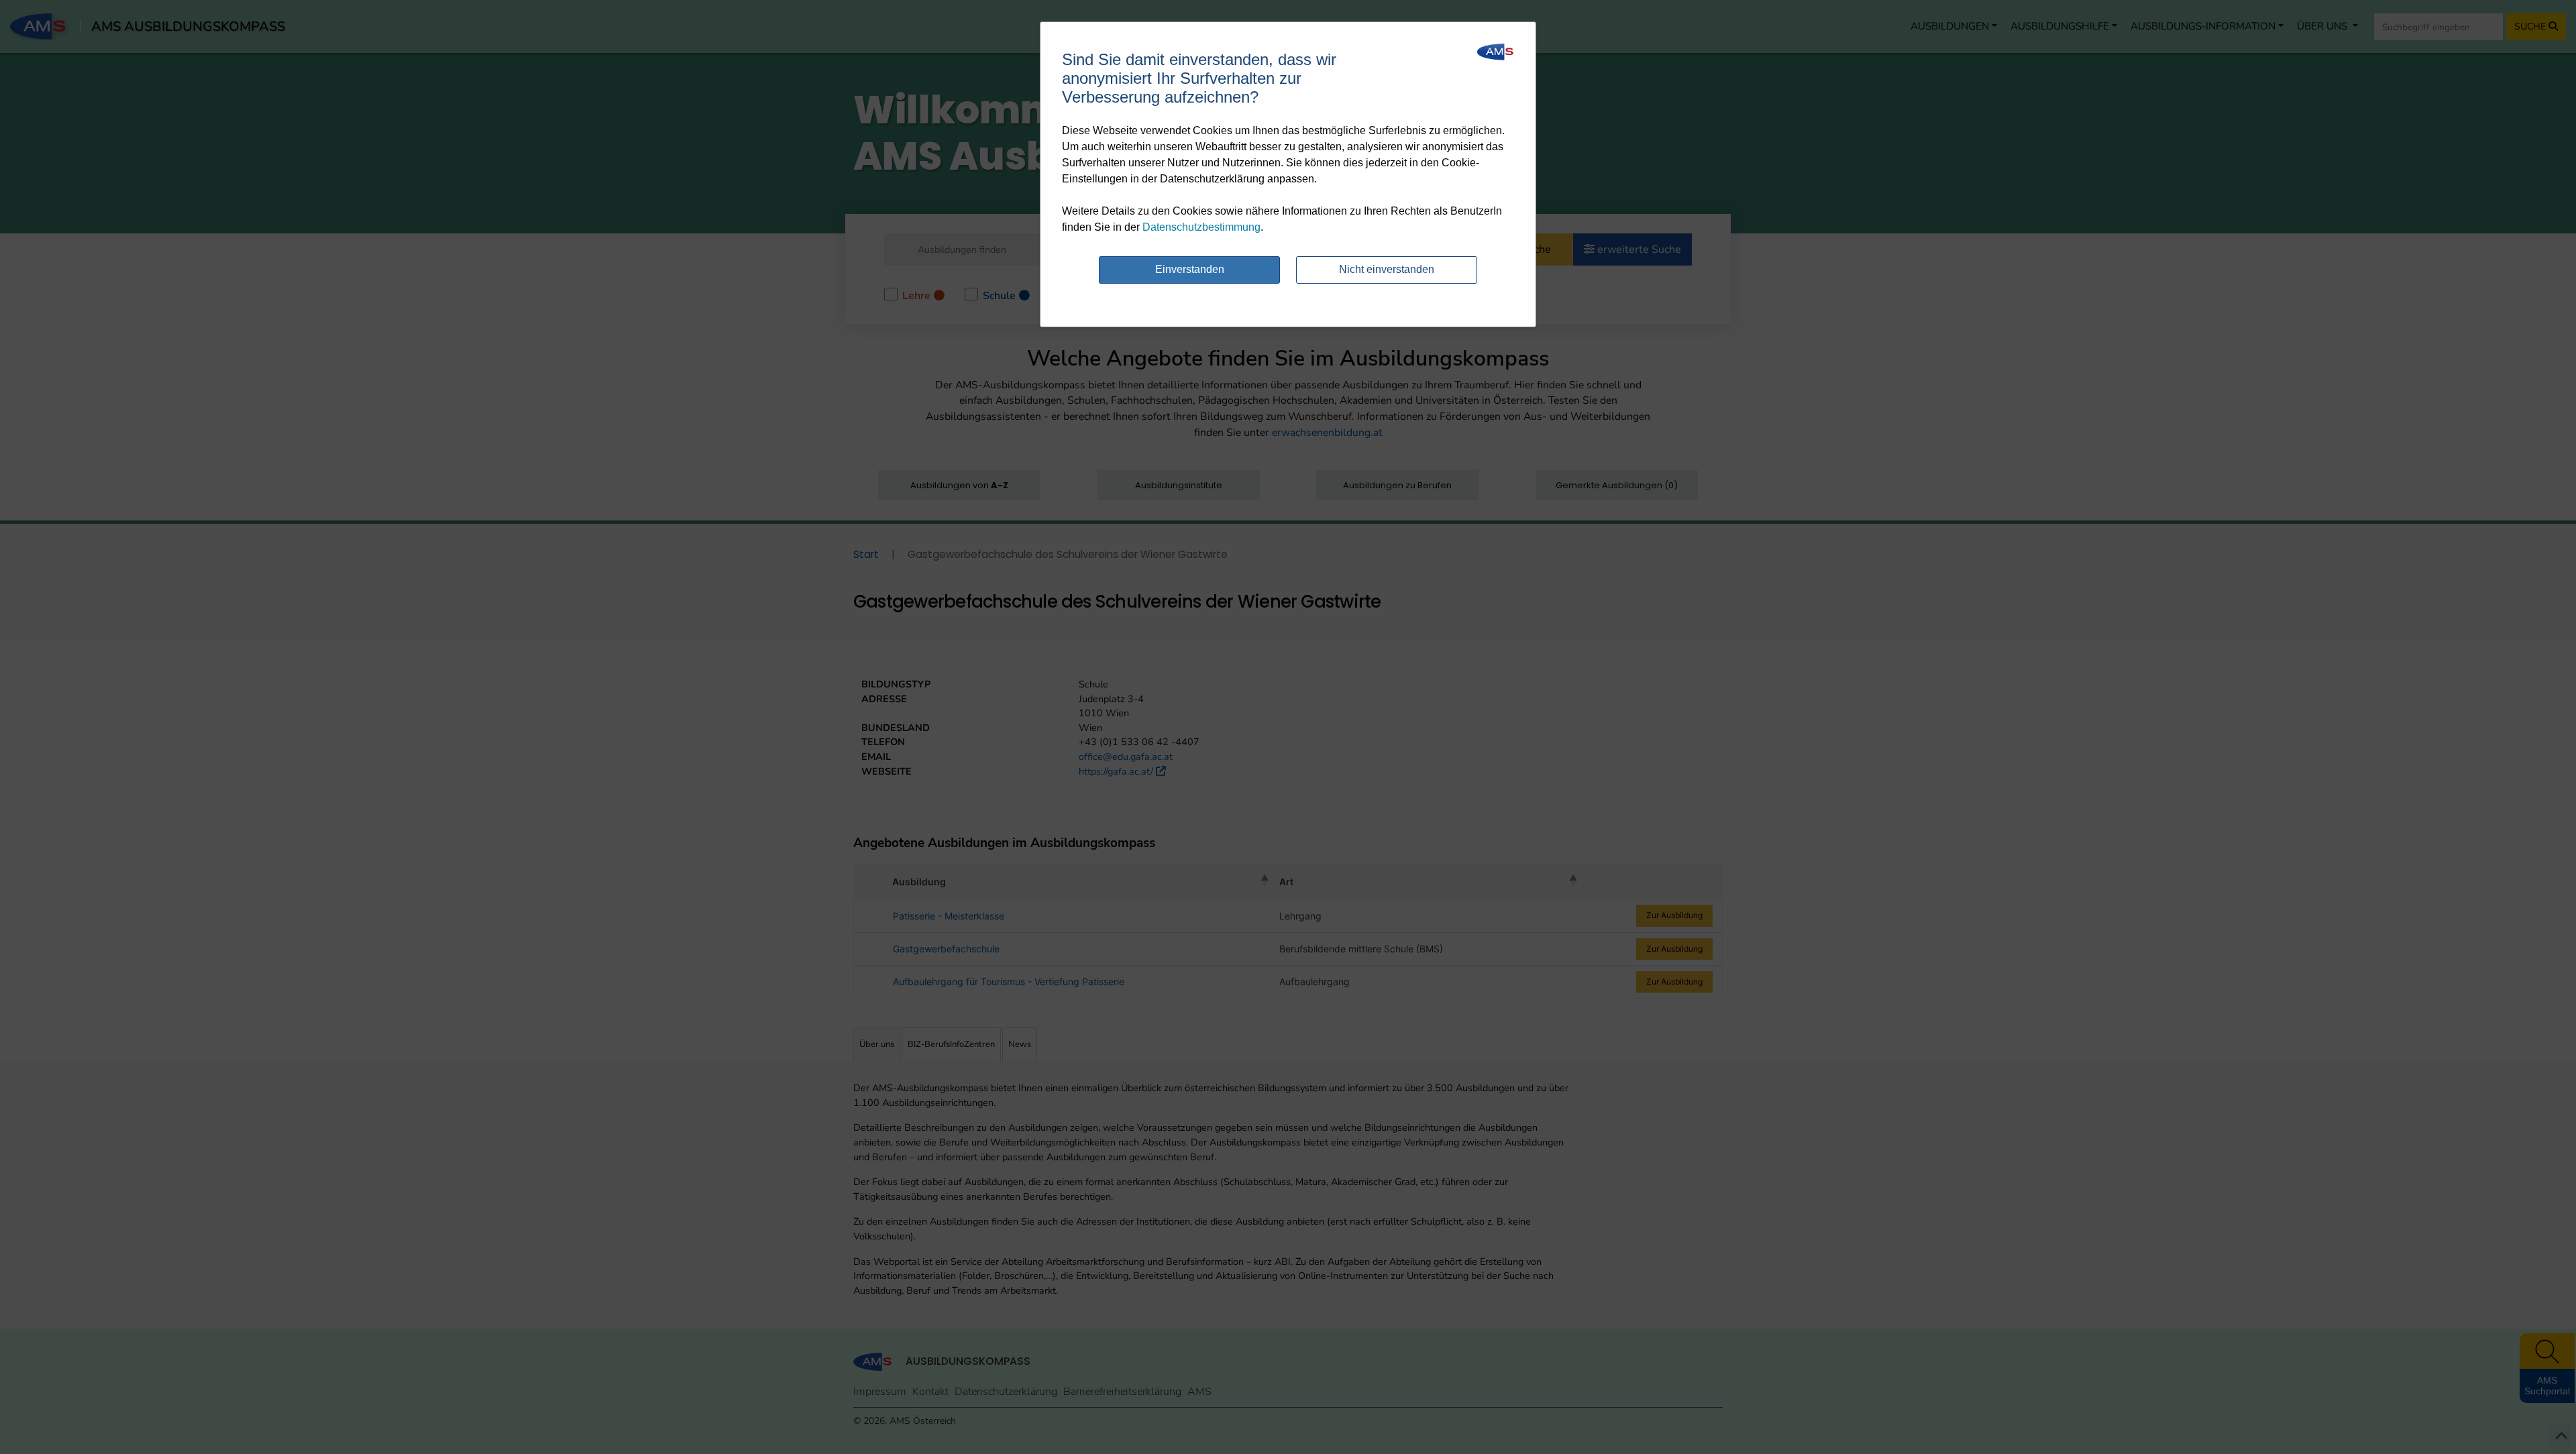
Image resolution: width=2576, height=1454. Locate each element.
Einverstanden (1190, 269)
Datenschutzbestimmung (1201, 227)
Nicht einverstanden (1387, 269)
